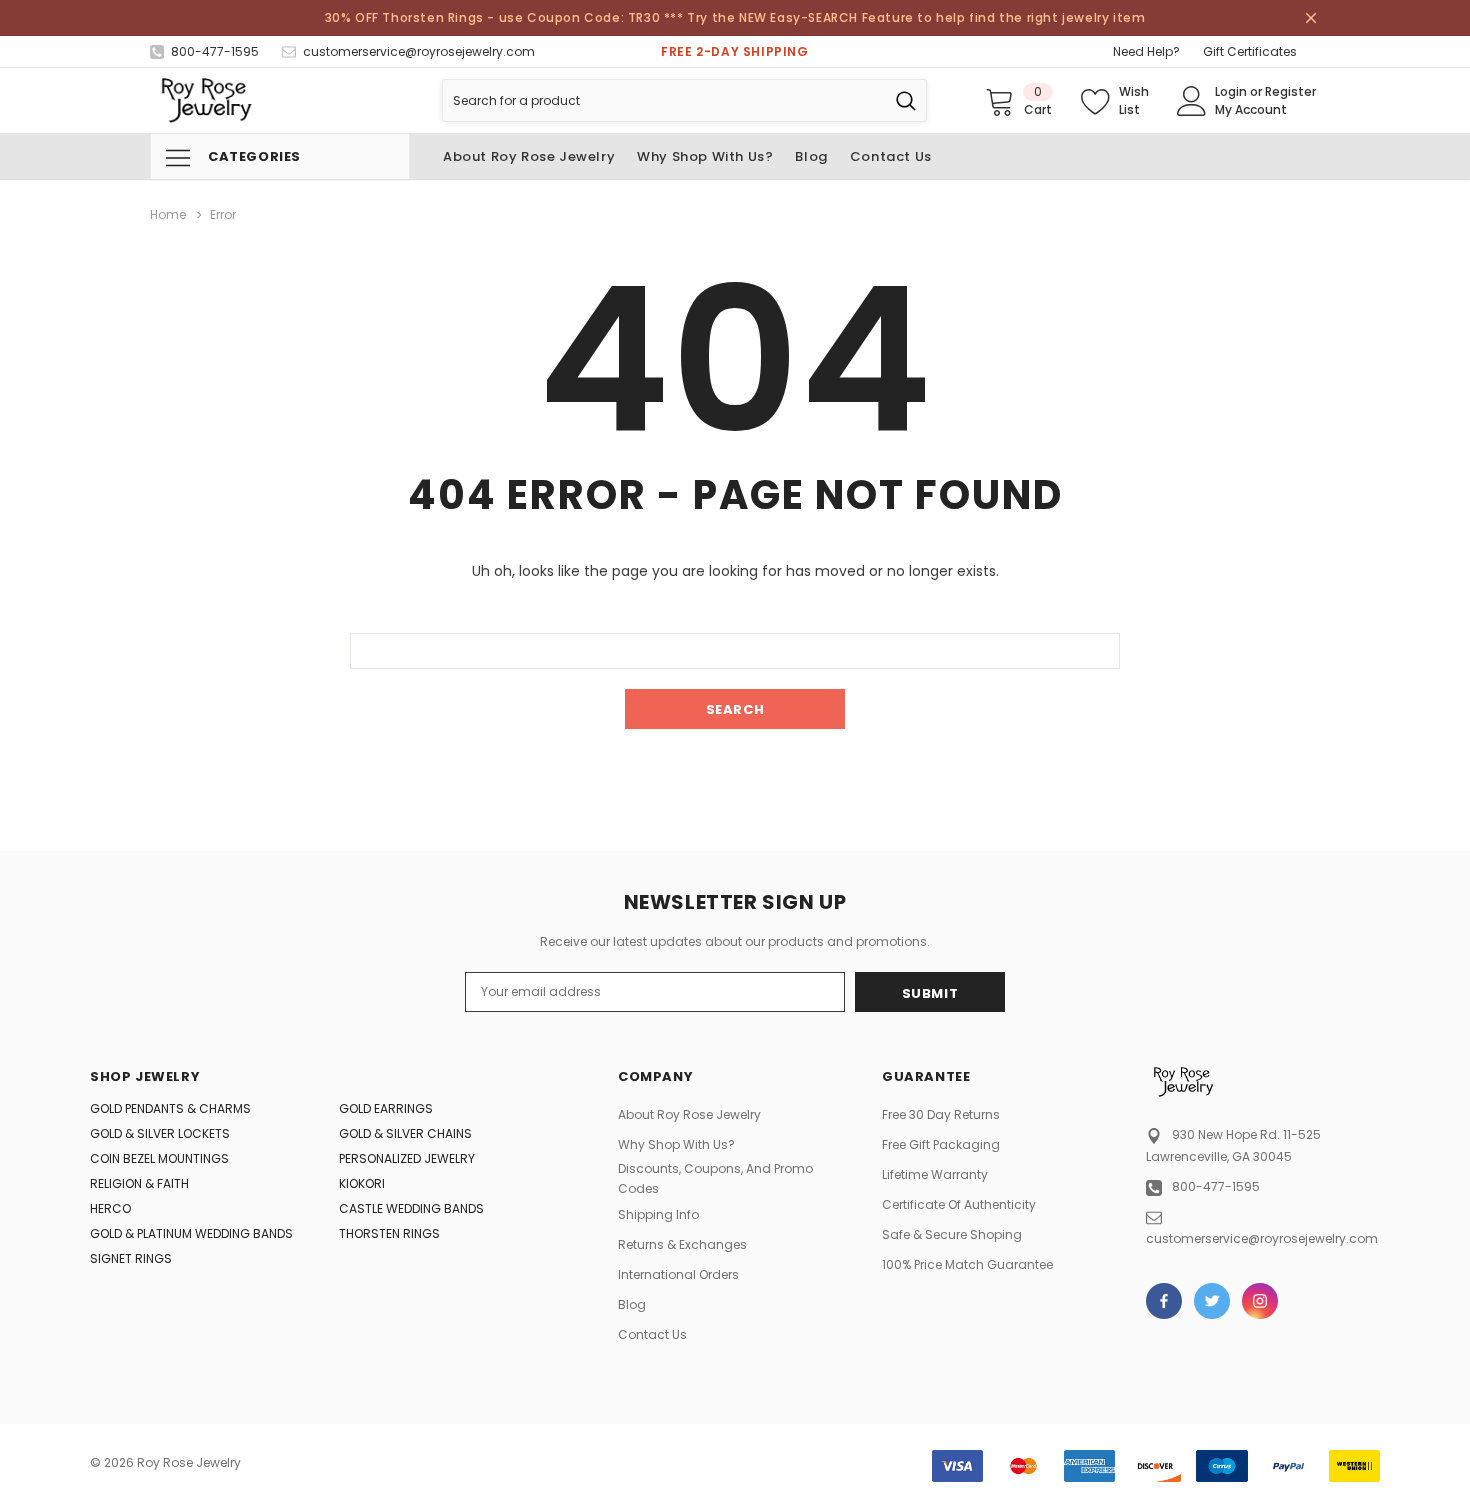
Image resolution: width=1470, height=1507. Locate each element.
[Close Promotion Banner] (1311, 18)
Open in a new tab (1164, 1301)
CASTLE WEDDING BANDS (411, 1208)
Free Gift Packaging (941, 1144)
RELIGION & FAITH (139, 1183)
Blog (632, 1304)
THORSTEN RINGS (389, 1233)
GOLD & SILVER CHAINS (405, 1133)
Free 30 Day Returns (941, 1114)
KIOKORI (362, 1183)
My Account (1251, 109)
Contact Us (652, 1334)
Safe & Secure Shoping (952, 1234)
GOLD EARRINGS (386, 1108)
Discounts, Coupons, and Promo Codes (715, 1178)
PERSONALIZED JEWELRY (407, 1158)
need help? (1146, 51)
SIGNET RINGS (131, 1258)
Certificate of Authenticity (959, 1204)
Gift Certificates (1250, 51)
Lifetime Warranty (935, 1174)
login (1231, 91)
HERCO (110, 1208)
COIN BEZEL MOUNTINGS (159, 1158)
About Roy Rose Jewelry (689, 1114)
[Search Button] (906, 100)
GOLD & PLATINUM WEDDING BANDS (191, 1233)
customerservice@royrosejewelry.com (1262, 1238)
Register (1290, 91)
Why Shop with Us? (676, 1144)
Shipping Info (658, 1214)
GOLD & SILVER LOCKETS (160, 1133)
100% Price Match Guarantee (967, 1264)
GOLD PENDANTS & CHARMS (170, 1108)
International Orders (678, 1274)
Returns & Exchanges (682, 1244)
